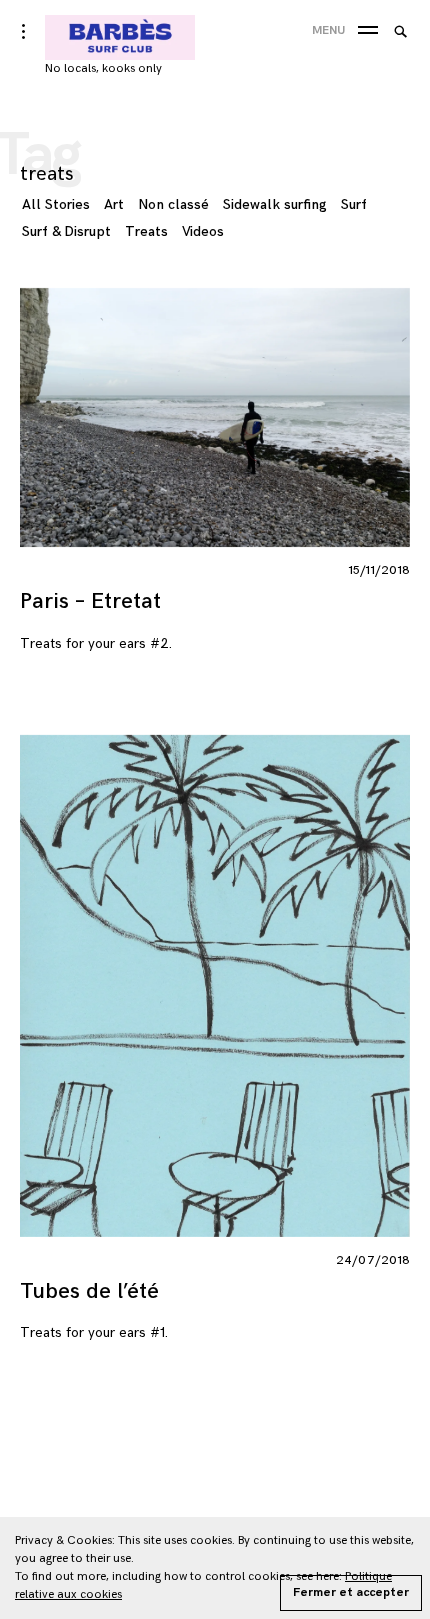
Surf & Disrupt (66, 231)
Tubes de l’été (89, 1291)
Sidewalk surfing (275, 204)
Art (114, 204)
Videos (203, 231)
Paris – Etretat (90, 601)
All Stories (56, 204)
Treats (146, 231)
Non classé (173, 204)
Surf (354, 204)
